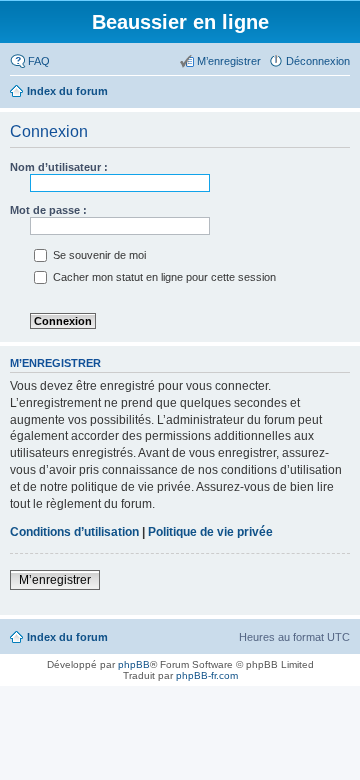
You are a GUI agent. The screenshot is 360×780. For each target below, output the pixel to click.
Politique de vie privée (210, 532)
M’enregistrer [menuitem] (229, 61)
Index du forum (67, 637)
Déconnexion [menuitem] (318, 61)
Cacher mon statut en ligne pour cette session (163, 277)
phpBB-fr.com (207, 675)
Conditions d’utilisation (74, 532)
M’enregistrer (55, 580)
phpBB (134, 664)
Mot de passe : (48, 210)
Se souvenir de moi (98, 255)
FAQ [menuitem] (39, 61)
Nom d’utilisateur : (59, 167)
